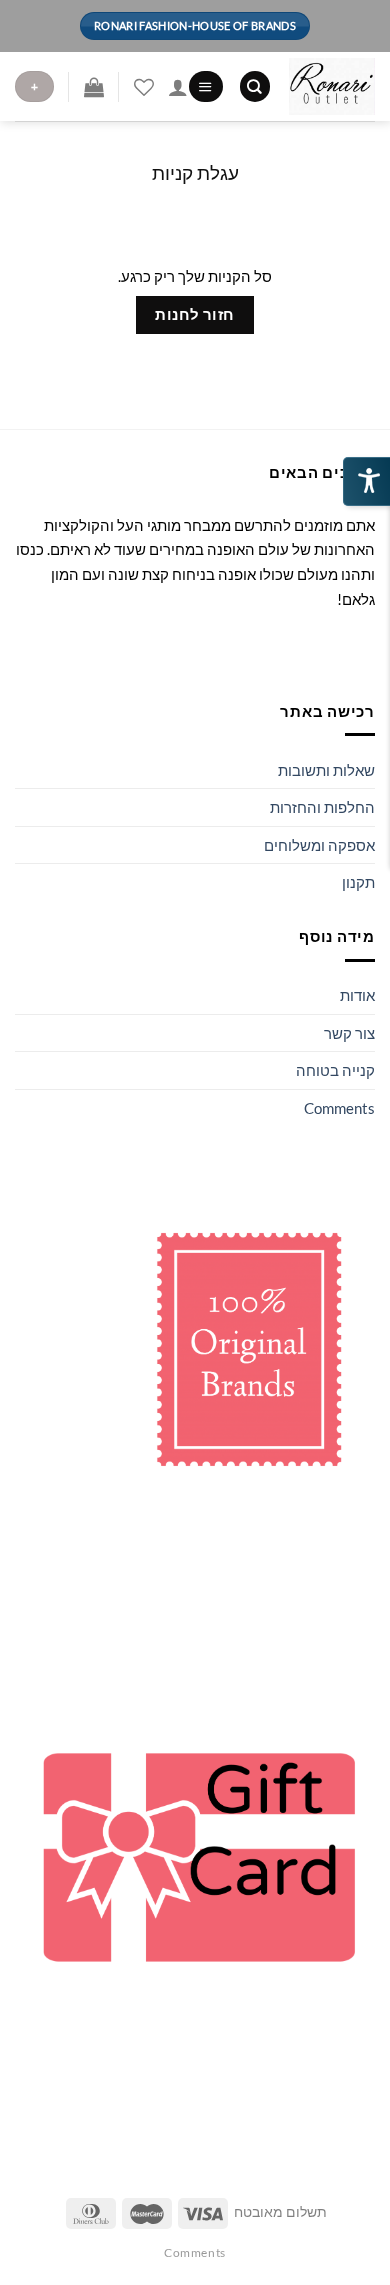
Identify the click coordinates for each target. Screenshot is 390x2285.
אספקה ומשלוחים (319, 845)
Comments (339, 1108)
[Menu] (205, 86)
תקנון (358, 882)
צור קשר (349, 1033)
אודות (357, 995)
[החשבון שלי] (178, 87)
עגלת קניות (195, 172)
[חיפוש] (255, 86)
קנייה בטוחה (335, 1070)
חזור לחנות (194, 314)
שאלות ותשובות (326, 770)
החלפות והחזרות (322, 807)
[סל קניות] (94, 87)
